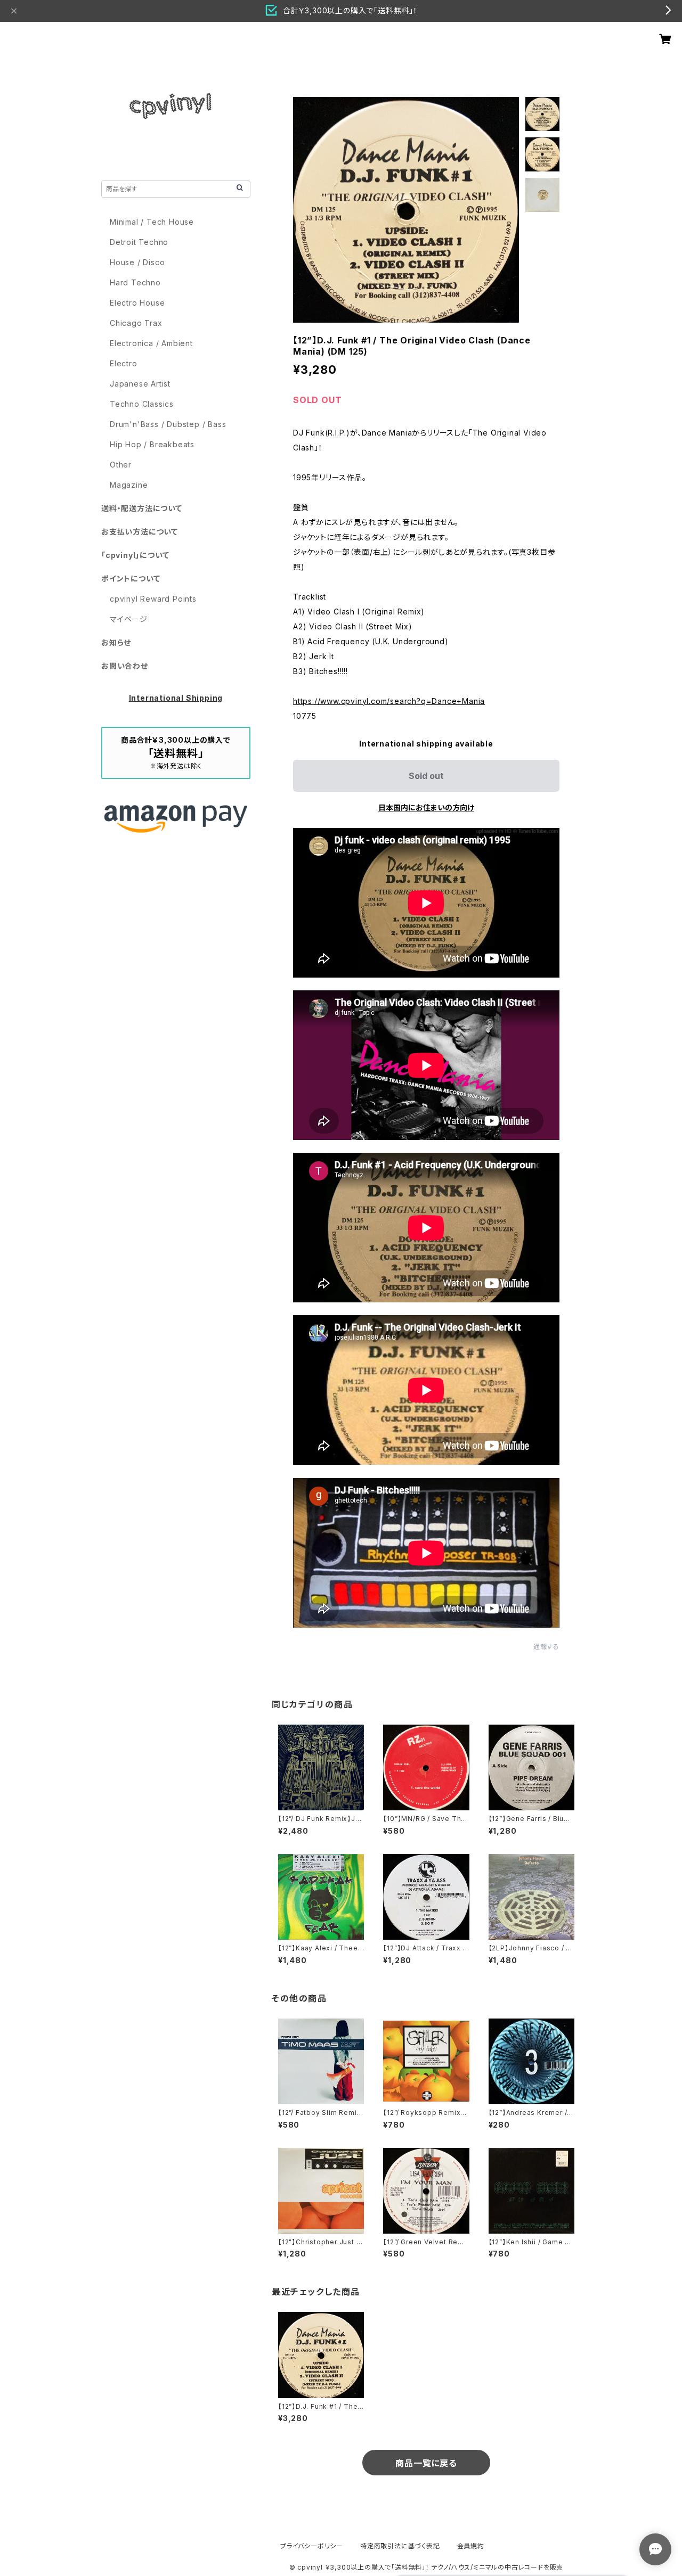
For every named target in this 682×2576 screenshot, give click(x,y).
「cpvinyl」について (135, 555)
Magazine (129, 485)
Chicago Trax (136, 323)
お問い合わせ (125, 666)
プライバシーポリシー (312, 2546)
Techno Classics (142, 404)
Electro (124, 363)
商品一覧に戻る (426, 2463)
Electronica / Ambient (151, 343)
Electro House (137, 303)
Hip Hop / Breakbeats (152, 444)
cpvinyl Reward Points (153, 599)
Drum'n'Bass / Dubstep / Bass (168, 424)
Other (121, 465)
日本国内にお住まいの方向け (426, 807)
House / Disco (137, 262)
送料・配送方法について (142, 508)
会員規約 (471, 2546)
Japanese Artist (140, 384)
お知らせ (116, 642)
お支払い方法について (140, 532)
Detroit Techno (139, 242)
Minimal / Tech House (152, 222)
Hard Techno (135, 282)
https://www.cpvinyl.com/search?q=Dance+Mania (389, 701)
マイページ (129, 619)
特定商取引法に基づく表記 (400, 2546)
